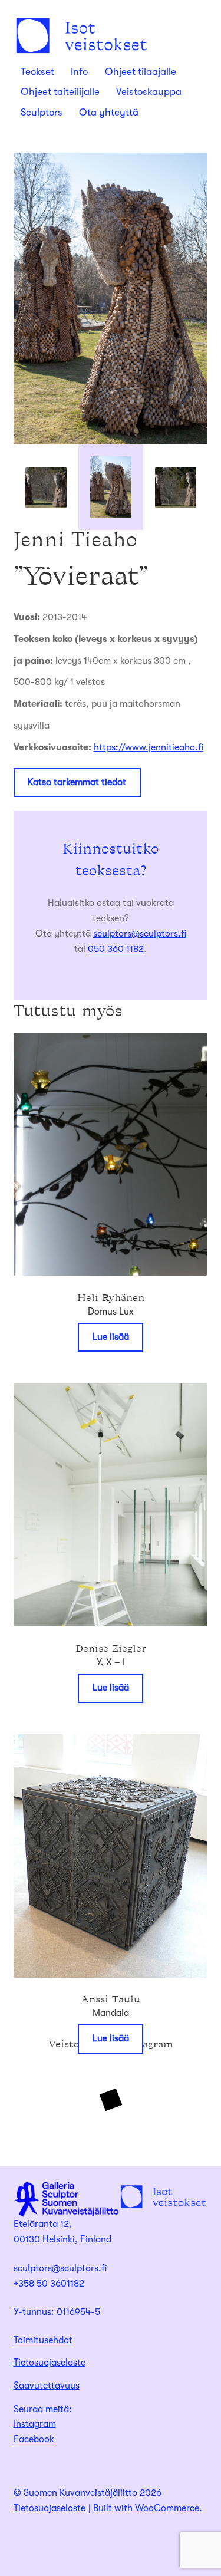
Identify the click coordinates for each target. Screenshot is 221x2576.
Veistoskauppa (149, 92)
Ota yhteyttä (109, 112)
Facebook (34, 2439)
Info (79, 72)
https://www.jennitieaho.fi (149, 747)
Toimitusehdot (43, 2340)
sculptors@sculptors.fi (140, 934)
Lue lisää (111, 1337)
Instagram (35, 2424)
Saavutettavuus (47, 2386)
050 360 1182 (116, 949)
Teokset (37, 72)
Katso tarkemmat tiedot (77, 782)
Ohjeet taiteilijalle (60, 92)
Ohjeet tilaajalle (141, 72)
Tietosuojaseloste (50, 2363)
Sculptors (42, 112)
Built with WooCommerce (146, 2508)
